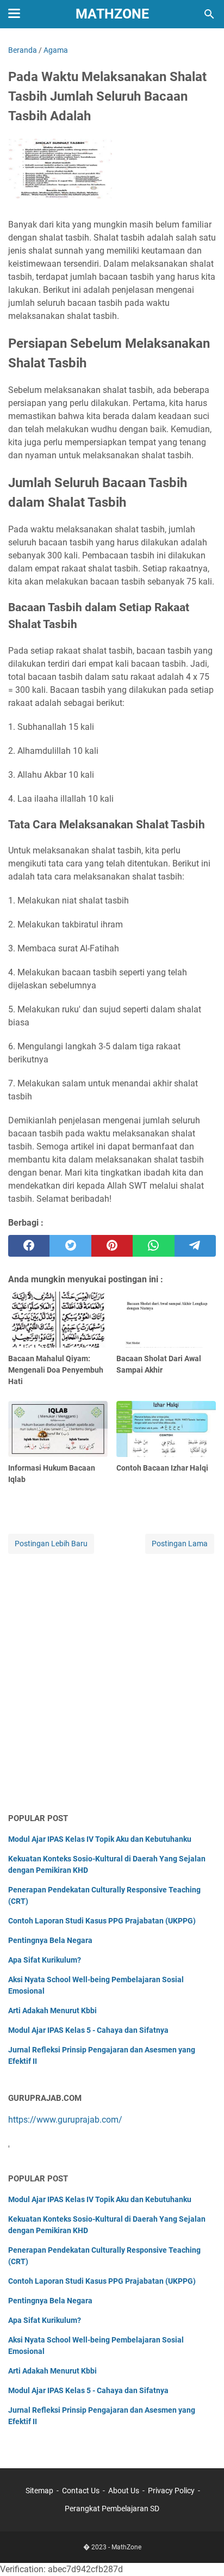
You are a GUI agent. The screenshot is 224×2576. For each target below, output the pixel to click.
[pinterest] (112, 1246)
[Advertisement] (112, 1684)
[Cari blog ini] (209, 14)
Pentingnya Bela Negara (50, 1940)
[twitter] (70, 1246)
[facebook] (29, 1246)
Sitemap (39, 2491)
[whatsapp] (153, 1246)
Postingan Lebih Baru (51, 1544)
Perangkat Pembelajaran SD (112, 2509)
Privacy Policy (171, 2491)
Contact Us (81, 2491)
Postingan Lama (180, 1544)
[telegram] (195, 1246)
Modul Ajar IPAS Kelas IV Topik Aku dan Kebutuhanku (100, 1839)
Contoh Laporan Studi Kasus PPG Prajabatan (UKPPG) (102, 1921)
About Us (124, 2491)
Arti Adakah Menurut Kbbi (52, 2011)
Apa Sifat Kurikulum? (45, 1960)
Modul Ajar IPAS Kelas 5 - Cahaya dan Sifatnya (88, 2030)
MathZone (112, 14)
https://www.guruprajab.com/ (65, 2120)
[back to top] (202, 2552)
